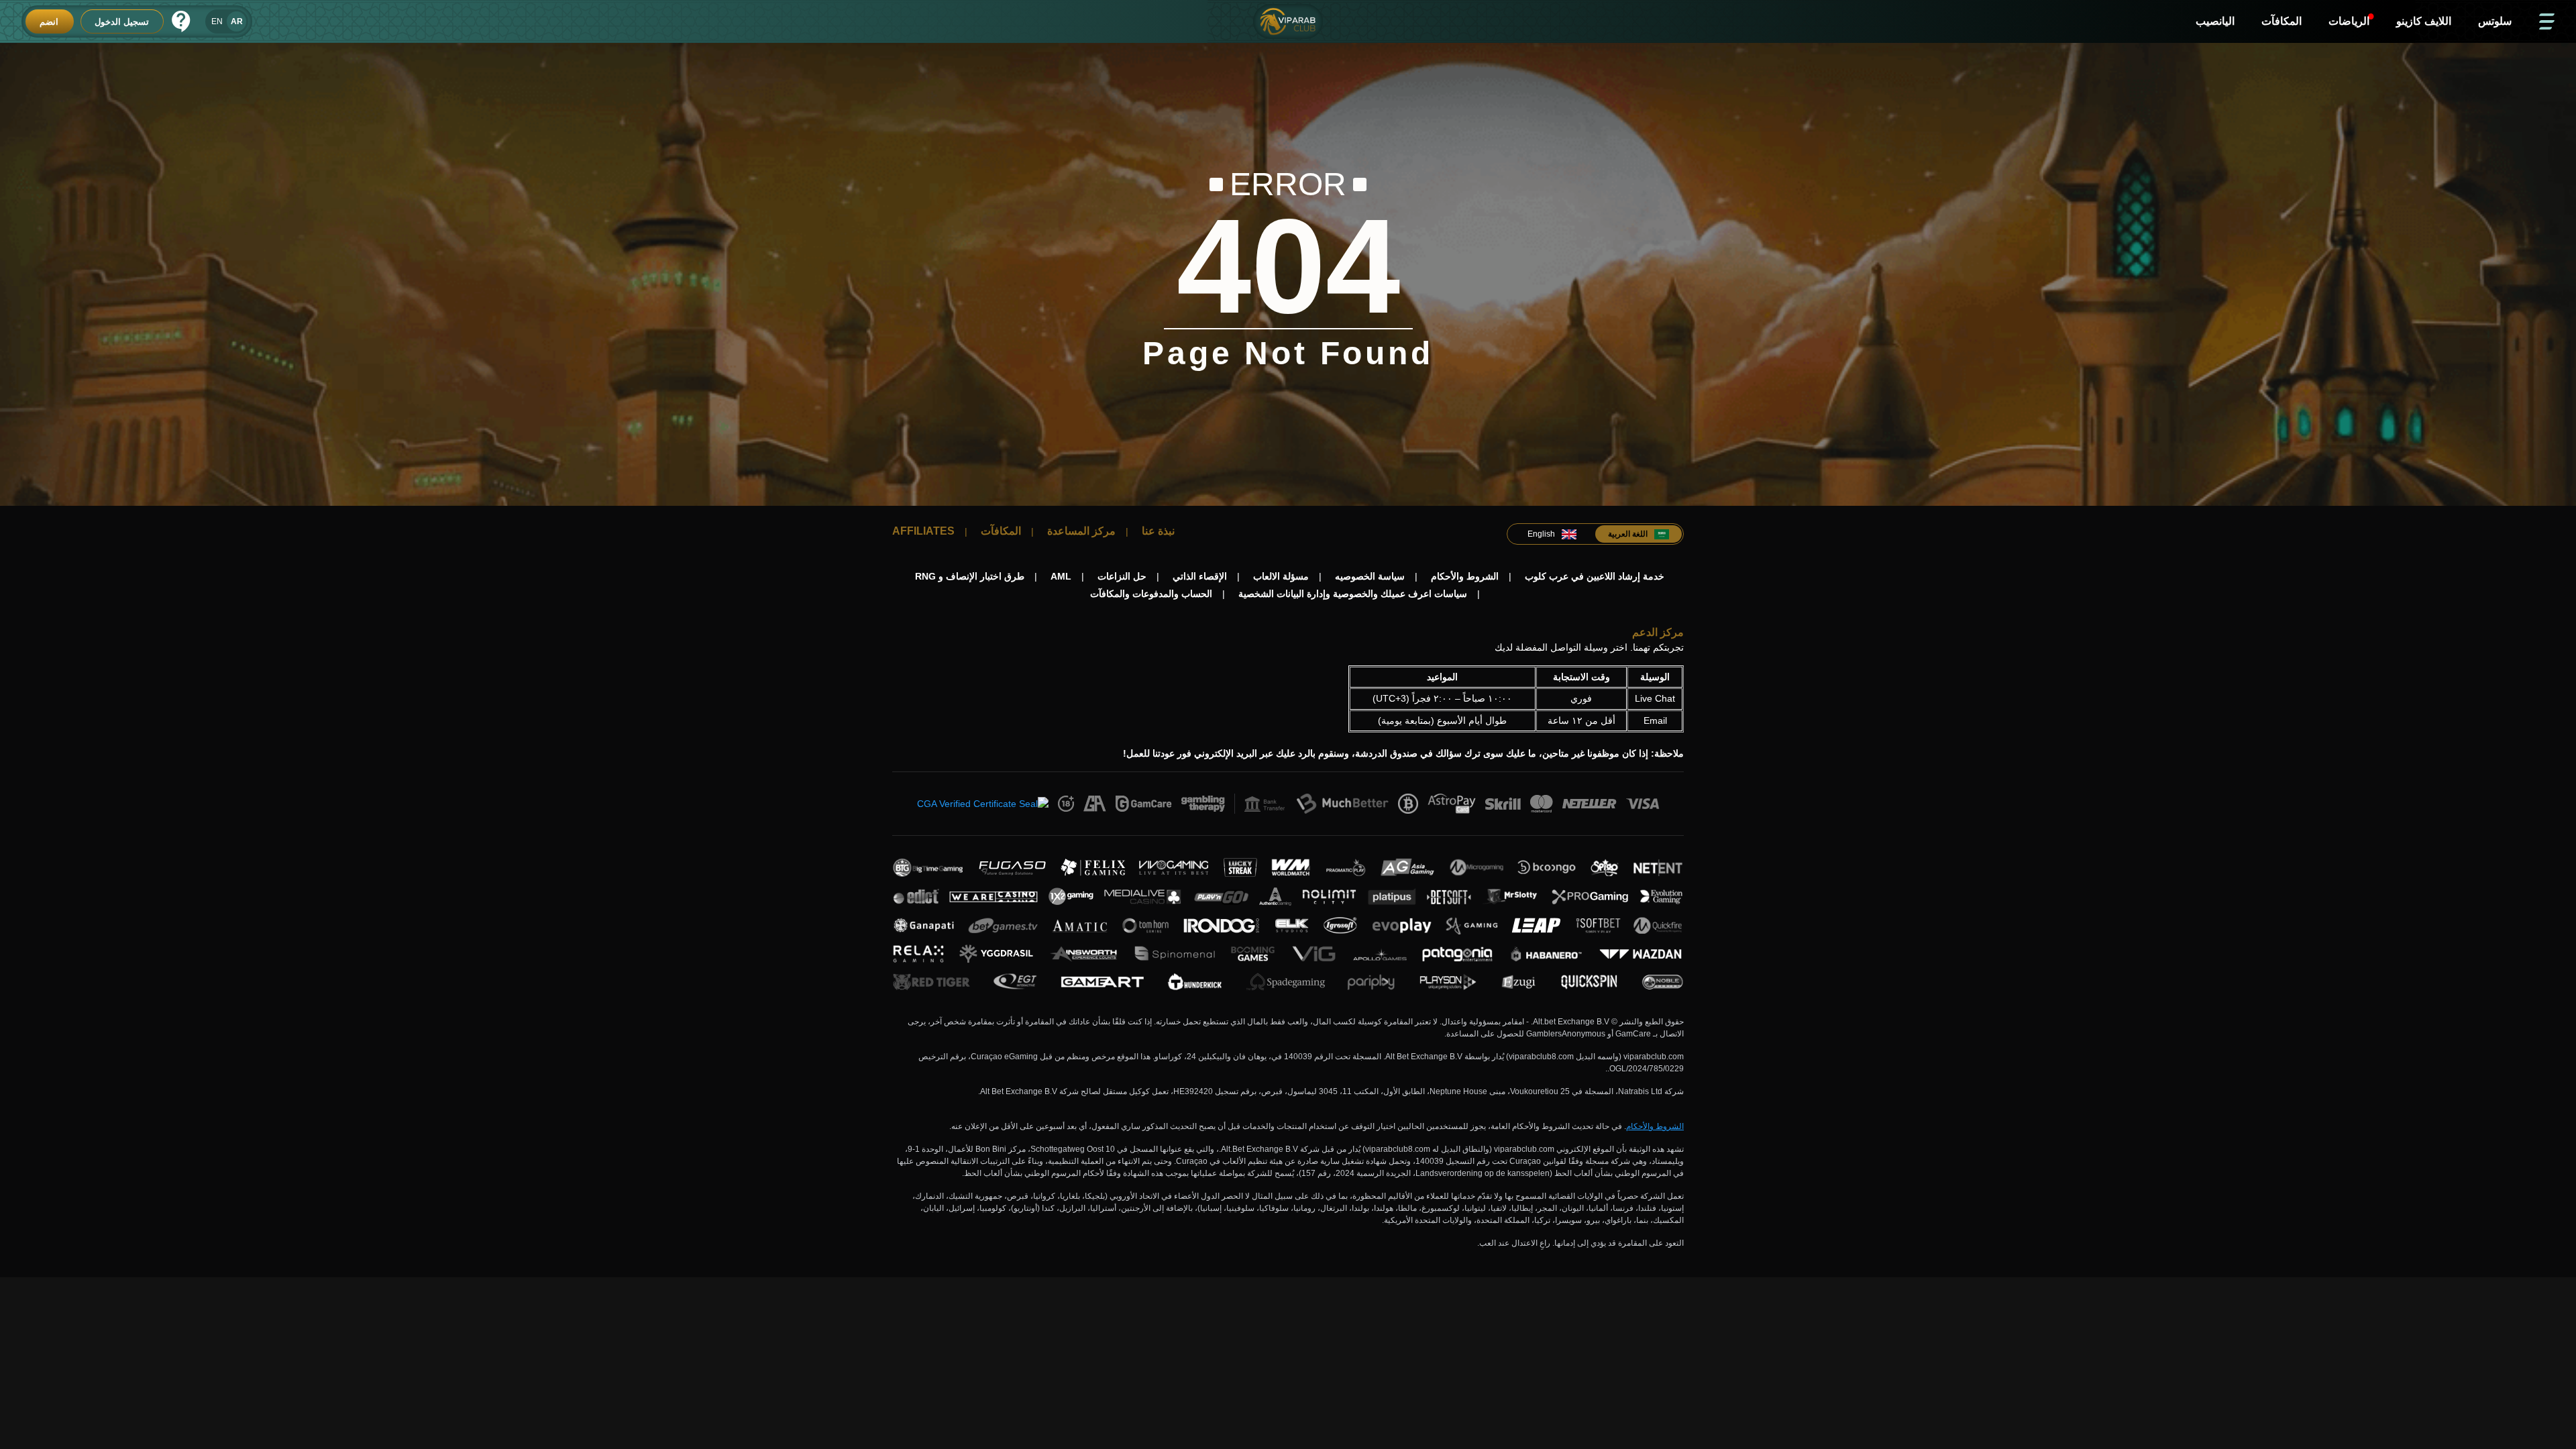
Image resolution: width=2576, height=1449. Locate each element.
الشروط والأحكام (1655, 1126)
